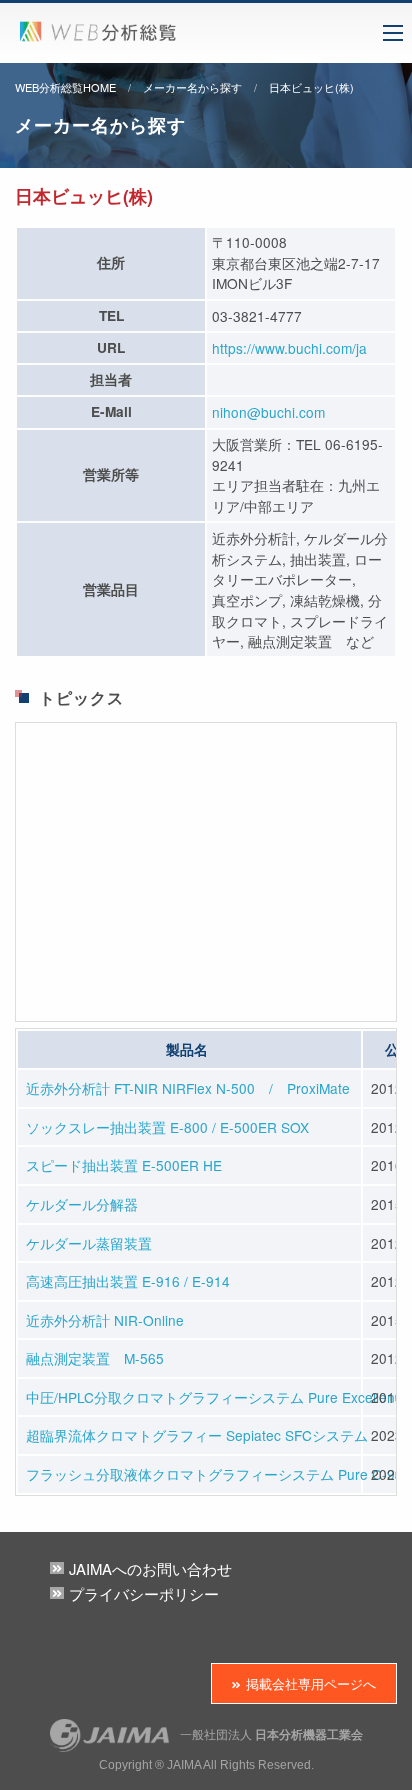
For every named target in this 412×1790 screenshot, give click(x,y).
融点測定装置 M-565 (95, 1358)
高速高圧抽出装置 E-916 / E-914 (128, 1281)
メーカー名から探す (192, 87)
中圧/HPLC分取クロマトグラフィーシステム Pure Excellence (218, 1397)
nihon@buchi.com (268, 412)
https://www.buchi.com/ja (289, 348)
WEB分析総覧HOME (65, 87)
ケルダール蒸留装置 (89, 1243)
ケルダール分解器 (82, 1204)
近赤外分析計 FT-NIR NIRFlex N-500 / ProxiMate (188, 1088)
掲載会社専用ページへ (311, 1683)
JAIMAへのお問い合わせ (150, 1568)
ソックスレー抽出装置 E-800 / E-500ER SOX (167, 1127)
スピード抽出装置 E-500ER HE (124, 1165)
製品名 (187, 1049)
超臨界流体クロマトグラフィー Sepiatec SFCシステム (197, 1435)
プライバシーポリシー (144, 1593)
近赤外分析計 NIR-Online (105, 1320)
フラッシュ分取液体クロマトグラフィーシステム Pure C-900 (218, 1474)
